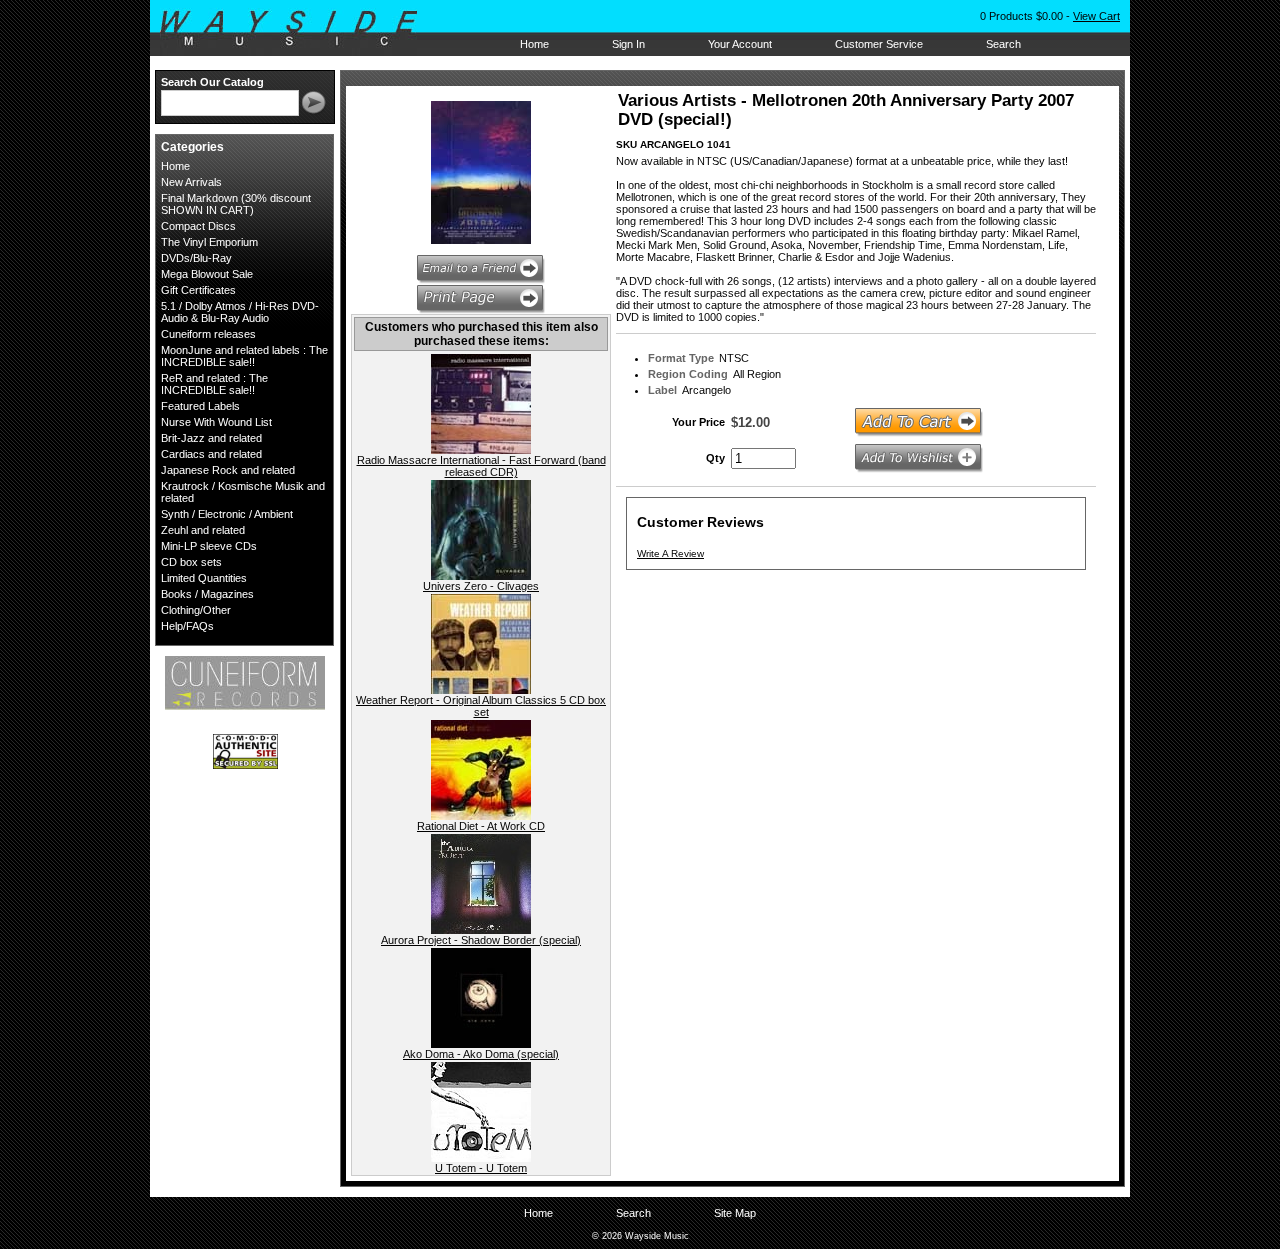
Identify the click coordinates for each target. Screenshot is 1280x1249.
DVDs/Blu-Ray (196, 258)
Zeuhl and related (203, 530)
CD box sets (191, 562)
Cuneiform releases (208, 334)
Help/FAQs (187, 626)
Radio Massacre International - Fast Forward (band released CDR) (481, 466)
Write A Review (670, 553)
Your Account (740, 44)
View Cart (1096, 16)
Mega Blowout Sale (207, 274)
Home (534, 44)
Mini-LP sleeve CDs (209, 546)
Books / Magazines (207, 594)
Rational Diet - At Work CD (481, 826)
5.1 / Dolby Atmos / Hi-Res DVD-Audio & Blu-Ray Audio (240, 312)
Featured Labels (200, 406)
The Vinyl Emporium (209, 242)
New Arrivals (191, 182)
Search (1003, 44)
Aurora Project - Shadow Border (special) (481, 940)
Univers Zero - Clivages (481, 586)
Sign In (628, 44)
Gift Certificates (198, 290)
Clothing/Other (196, 610)
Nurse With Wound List (216, 422)
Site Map (735, 1213)
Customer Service (879, 44)
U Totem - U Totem (481, 1168)
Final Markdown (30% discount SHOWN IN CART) (236, 204)
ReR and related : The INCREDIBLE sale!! (214, 384)
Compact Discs (198, 226)
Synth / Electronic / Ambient (227, 514)
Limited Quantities (204, 578)
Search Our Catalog (212, 82)
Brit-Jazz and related (211, 438)
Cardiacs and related (211, 454)
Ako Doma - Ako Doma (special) (481, 1054)
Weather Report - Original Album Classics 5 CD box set (481, 706)
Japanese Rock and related (228, 470)
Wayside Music (298, 29)
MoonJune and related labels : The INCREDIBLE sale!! (244, 356)
